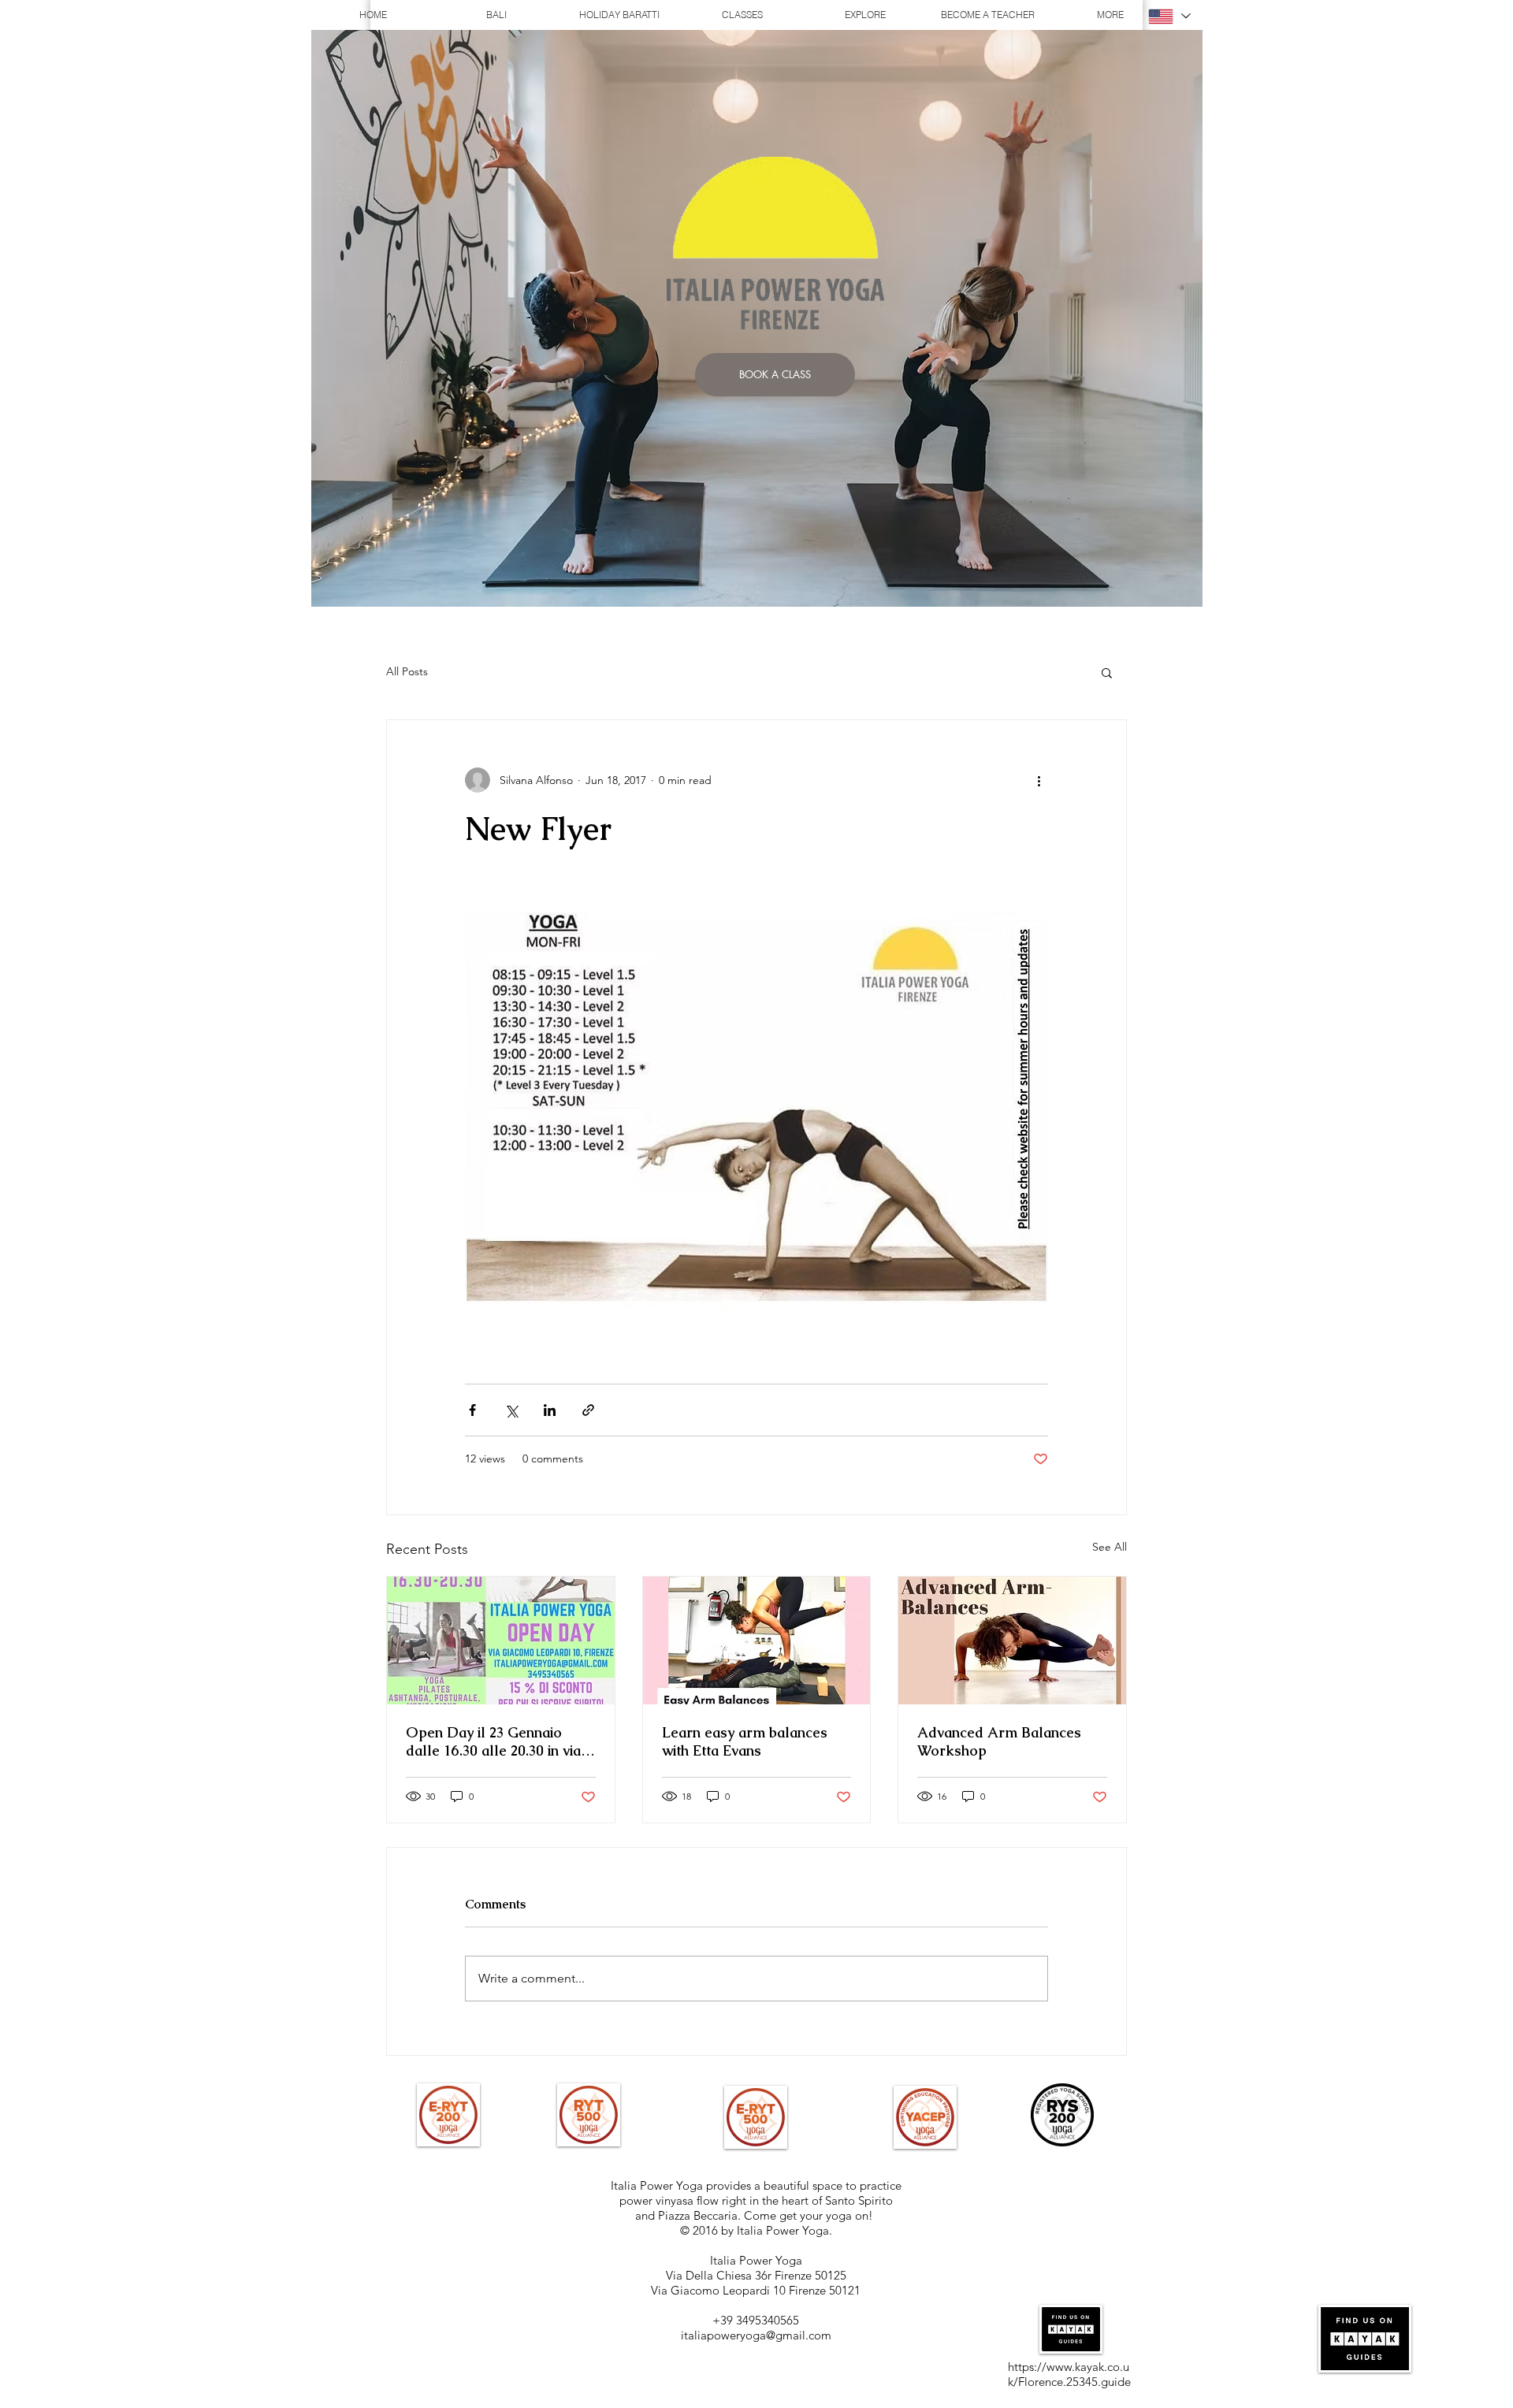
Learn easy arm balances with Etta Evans (745, 1741)
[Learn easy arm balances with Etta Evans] (757, 1641)
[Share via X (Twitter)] (511, 1410)
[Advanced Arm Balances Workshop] (1012, 1641)
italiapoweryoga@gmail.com (756, 2335)
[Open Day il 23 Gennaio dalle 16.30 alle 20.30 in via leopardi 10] (501, 1641)
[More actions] (1039, 780)
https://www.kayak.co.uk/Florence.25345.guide (1069, 2374)
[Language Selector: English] (1169, 16)
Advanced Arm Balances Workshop (999, 1741)
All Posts (407, 671)
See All (1110, 1547)
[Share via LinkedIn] (550, 1410)
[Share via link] (588, 1410)
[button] (1107, 672)
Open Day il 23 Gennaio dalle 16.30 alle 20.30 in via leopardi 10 (493, 1741)
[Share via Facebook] (472, 1410)
